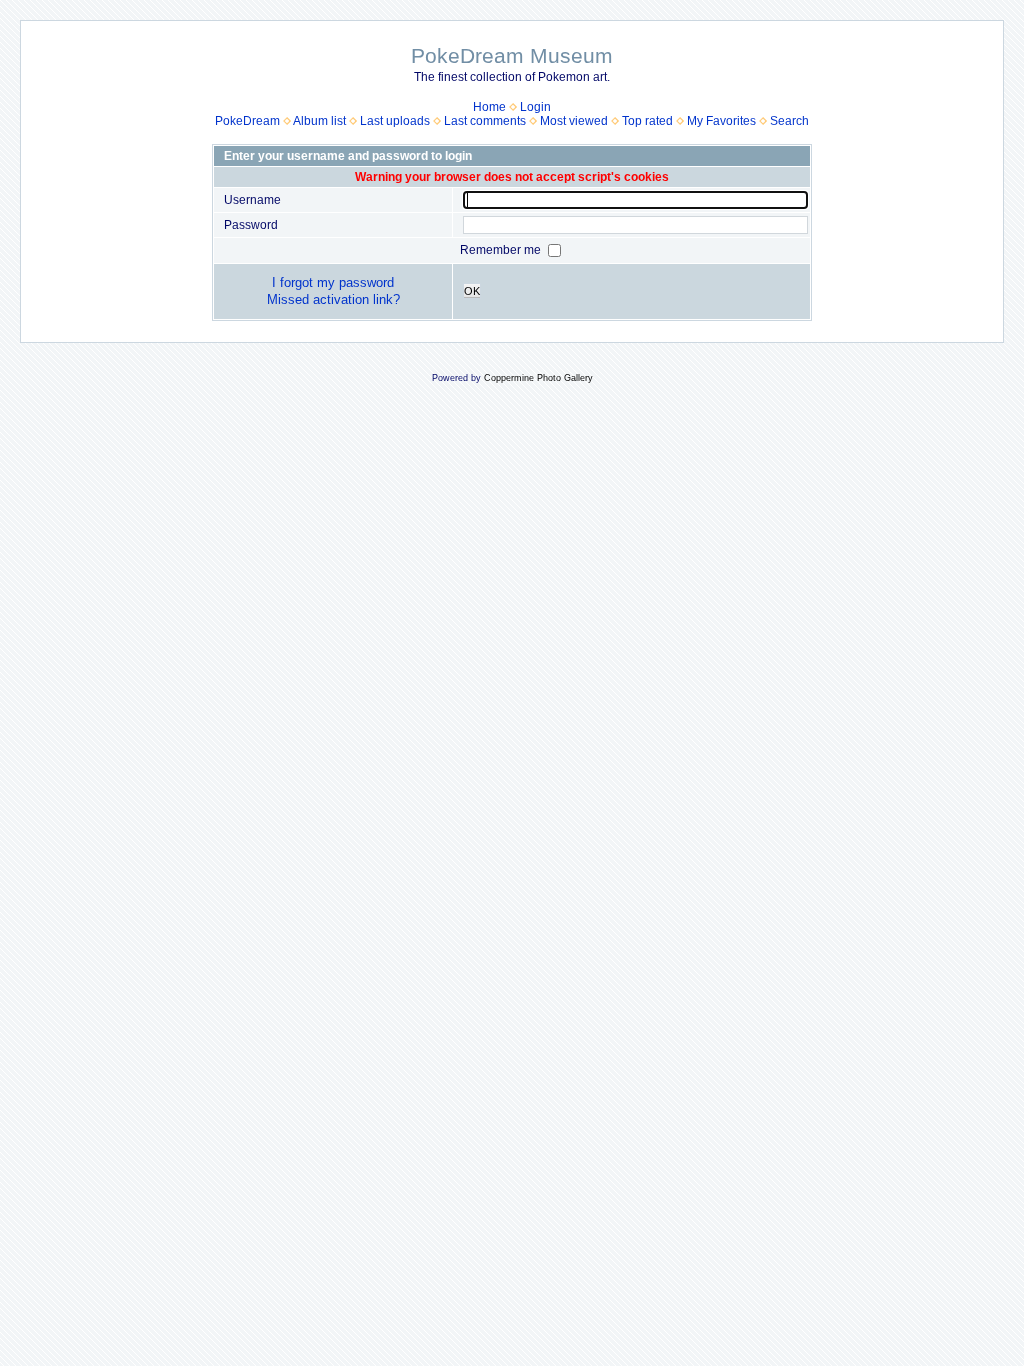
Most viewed (574, 121)
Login (535, 107)
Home (489, 107)
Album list (319, 121)
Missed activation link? (333, 299)
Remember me (502, 250)
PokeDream (247, 121)
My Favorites (721, 121)
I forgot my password (333, 282)
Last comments (485, 121)
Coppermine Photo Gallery (538, 378)
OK (472, 291)
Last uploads (395, 121)
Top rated (647, 121)
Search (789, 121)
